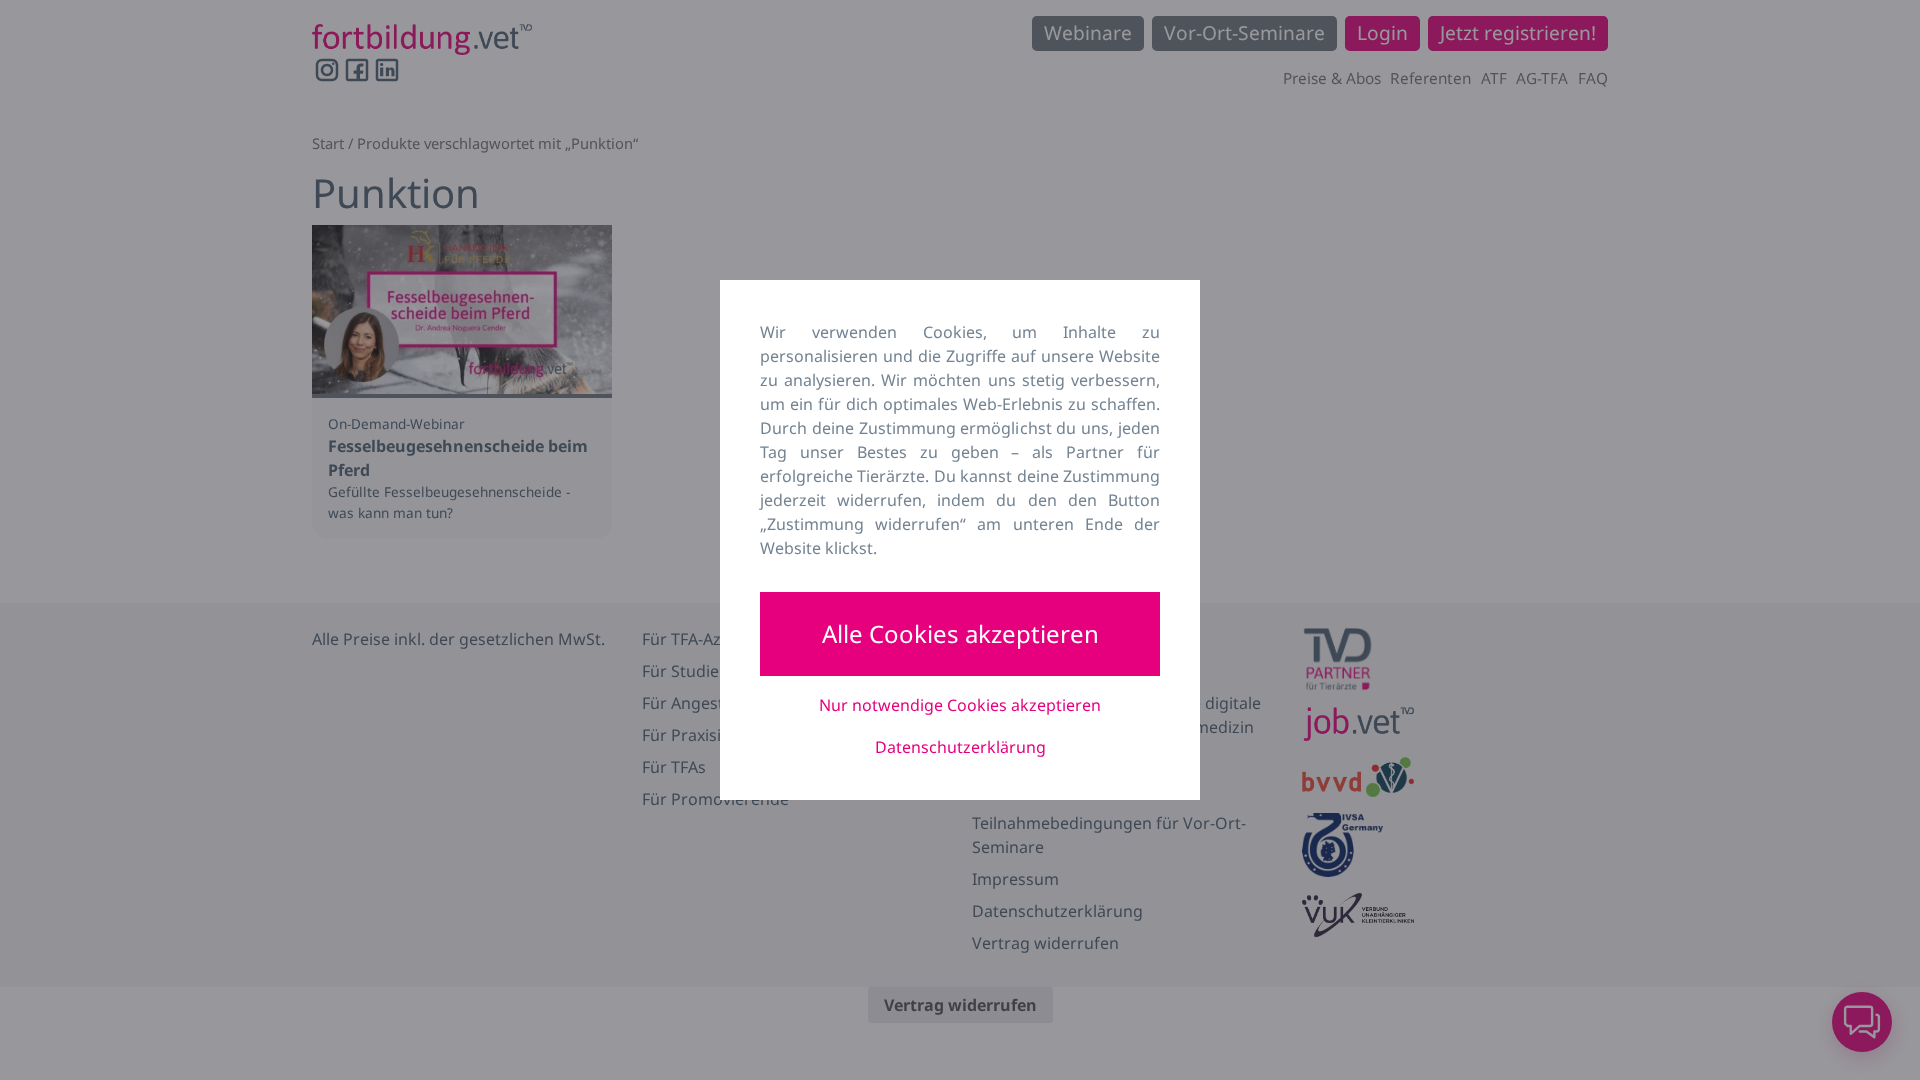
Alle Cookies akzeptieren (960, 633)
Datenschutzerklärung (960, 747)
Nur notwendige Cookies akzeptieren (960, 705)
